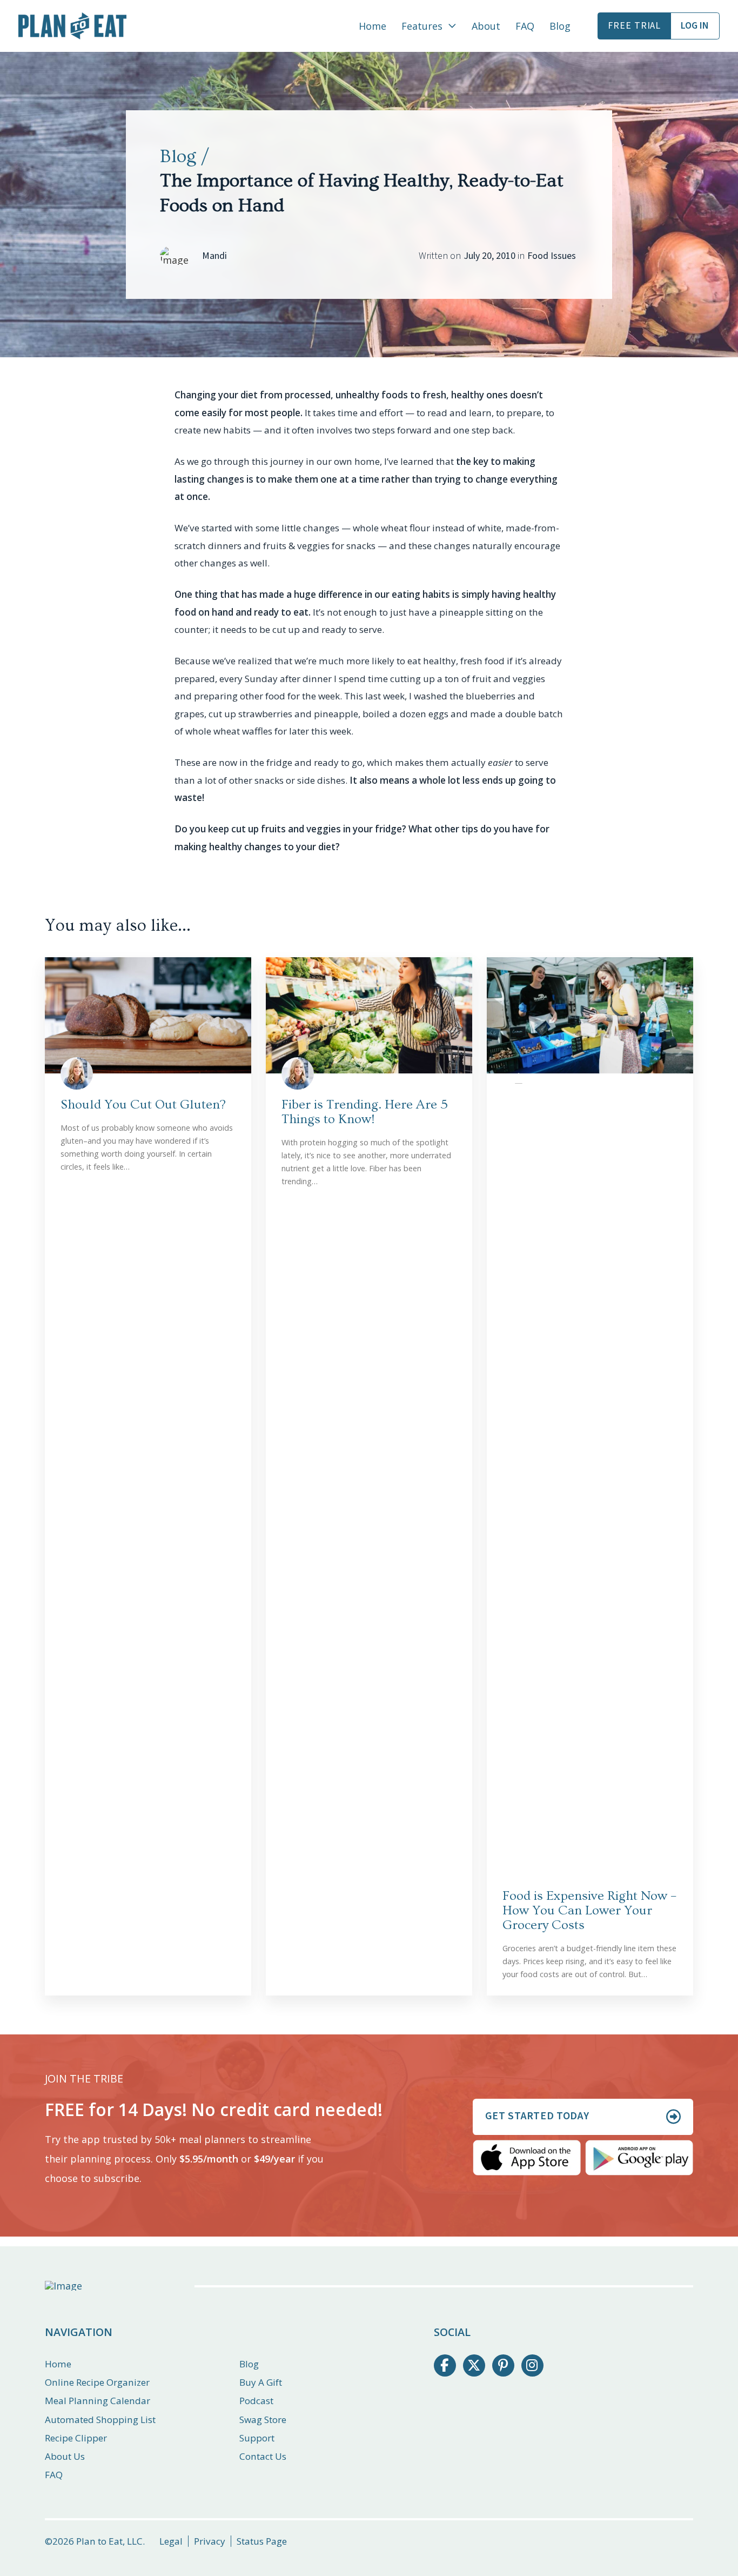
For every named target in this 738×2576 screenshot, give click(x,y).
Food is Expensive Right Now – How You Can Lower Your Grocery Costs (589, 1910)
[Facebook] (445, 2365)
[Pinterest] (503, 2365)
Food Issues (552, 256)
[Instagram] (532, 2365)
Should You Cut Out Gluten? (143, 1105)
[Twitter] (474, 2365)
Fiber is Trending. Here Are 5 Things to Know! (365, 1112)
